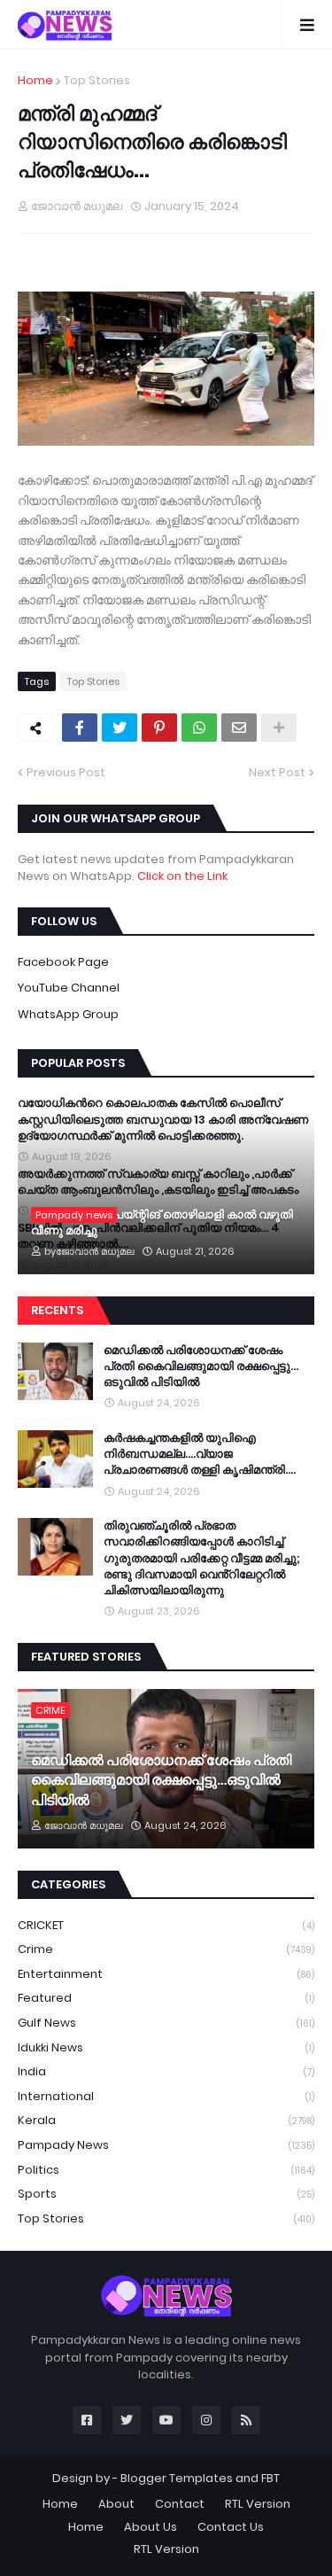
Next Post (277, 772)
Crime (166, 1949)
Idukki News (166, 2047)
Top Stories (97, 80)
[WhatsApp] (199, 728)
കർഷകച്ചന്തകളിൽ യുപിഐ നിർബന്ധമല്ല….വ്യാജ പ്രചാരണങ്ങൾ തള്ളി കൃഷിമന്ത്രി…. (200, 1454)
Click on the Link (182, 876)
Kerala (166, 2120)
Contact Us (231, 2527)
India (166, 2071)
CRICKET (166, 1925)
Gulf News (166, 2023)
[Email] (239, 728)
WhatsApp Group (68, 1014)
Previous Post (66, 772)
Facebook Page (63, 962)
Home (35, 80)
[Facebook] (80, 728)
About (116, 2504)
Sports (166, 2194)
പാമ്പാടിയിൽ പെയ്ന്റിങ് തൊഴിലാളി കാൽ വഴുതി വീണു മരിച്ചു (162, 1223)
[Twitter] (120, 728)
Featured (166, 1998)
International (166, 2096)
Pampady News (166, 2145)
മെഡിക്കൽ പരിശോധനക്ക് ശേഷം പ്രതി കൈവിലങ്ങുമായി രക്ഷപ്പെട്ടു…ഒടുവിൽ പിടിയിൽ (201, 1366)
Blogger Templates (177, 2478)
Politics (166, 2170)
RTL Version (258, 2504)
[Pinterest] (159, 728)
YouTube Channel (69, 988)
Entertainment (166, 1974)
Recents (57, 1310)
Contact (180, 2504)
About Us (151, 2527)
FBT (270, 2478)
